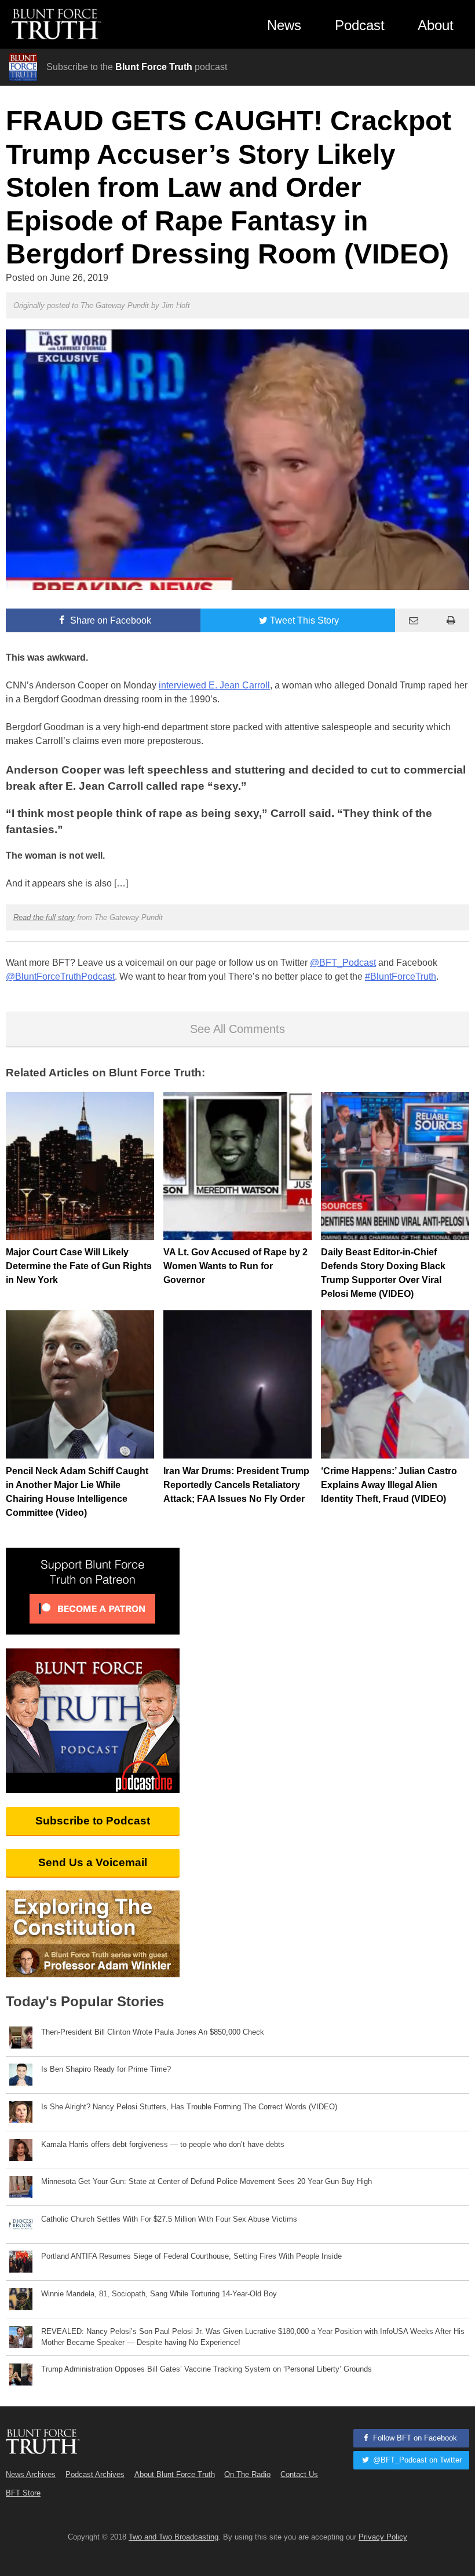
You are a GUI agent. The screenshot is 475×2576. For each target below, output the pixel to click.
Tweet (304, 620)
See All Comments (237, 1029)
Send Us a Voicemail (93, 1862)
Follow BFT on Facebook (414, 2438)
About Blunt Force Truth (175, 2474)
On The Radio (247, 2474)
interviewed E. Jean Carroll (214, 685)
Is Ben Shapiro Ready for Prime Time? (106, 2069)
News (284, 25)
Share (109, 620)
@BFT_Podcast (343, 963)
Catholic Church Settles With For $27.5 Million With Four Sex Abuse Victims (169, 2219)
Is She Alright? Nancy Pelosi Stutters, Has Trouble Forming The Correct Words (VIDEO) (189, 2107)
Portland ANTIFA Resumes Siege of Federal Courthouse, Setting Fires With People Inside (191, 2256)
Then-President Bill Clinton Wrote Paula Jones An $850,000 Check (153, 2032)
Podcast (360, 25)
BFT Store (23, 2493)
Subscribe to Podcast (93, 1821)
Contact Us (299, 2474)
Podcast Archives (95, 2474)
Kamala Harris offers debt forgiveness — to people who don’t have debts (163, 2144)
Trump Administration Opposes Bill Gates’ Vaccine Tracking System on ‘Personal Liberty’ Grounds (207, 2369)
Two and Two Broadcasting (173, 2537)
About (436, 25)
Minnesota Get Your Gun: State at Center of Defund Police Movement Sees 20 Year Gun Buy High (207, 2181)
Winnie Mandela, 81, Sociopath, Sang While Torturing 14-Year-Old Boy (159, 2294)
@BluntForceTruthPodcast (60, 976)
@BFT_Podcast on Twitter (416, 2460)
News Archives (31, 2474)
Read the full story (44, 917)
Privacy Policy (383, 2537)
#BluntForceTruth (401, 976)
